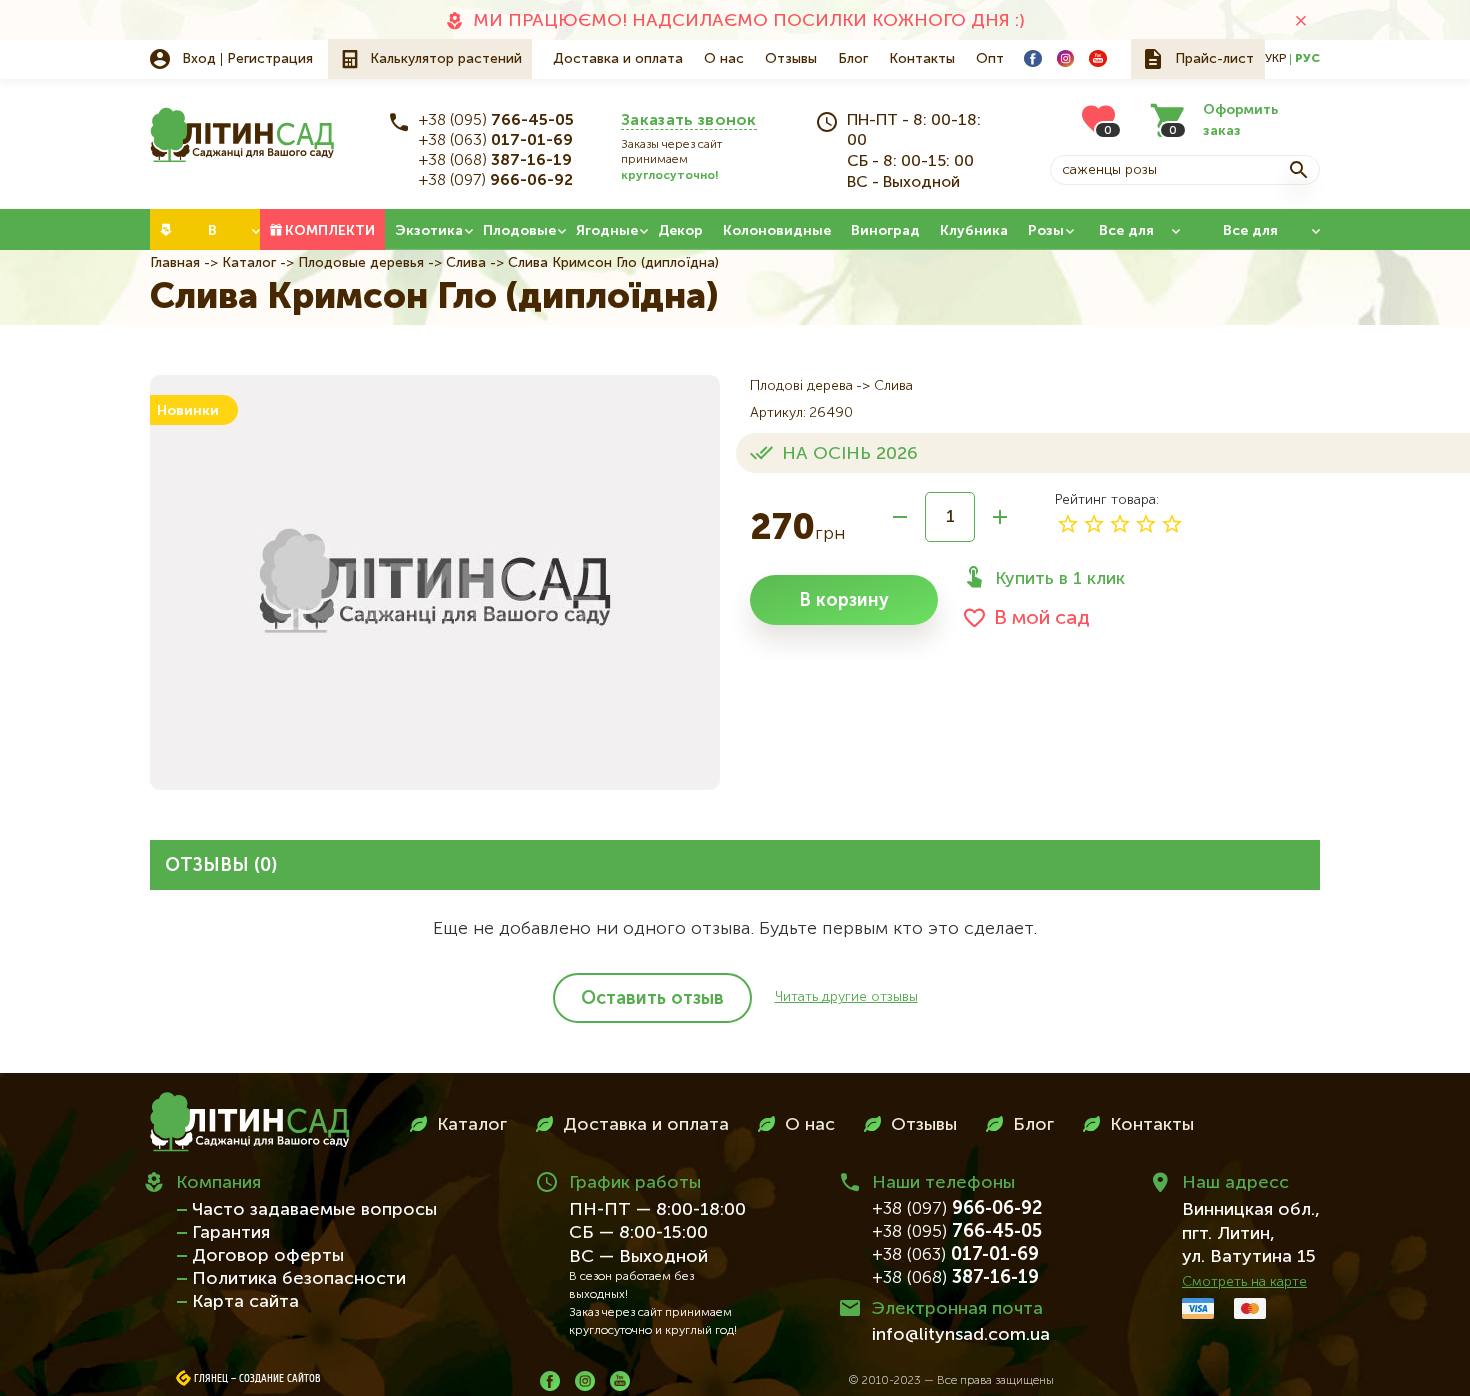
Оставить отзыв (652, 999)
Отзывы (791, 59)
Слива (466, 263)
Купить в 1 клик (1060, 579)
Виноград (885, 231)
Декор (680, 231)
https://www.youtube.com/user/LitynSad (1098, 59)
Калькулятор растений (446, 59)
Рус (1307, 59)
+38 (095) (496, 121)
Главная (175, 263)
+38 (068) (495, 161)
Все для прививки (1250, 237)
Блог (853, 59)
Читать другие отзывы (846, 997)
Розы (1046, 231)
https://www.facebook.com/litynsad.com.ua (1033, 59)
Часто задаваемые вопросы (314, 1210)
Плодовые (519, 231)
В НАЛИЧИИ (212, 237)
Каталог (249, 263)
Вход (199, 59)
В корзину (844, 601)
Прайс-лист (1214, 59)
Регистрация (270, 59)
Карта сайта (245, 1302)
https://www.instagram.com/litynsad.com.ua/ (1066, 59)
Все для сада (1126, 237)
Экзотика (429, 231)
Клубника (974, 231)
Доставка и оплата (618, 59)
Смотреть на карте (1244, 1282)
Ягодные (607, 231)
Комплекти (330, 231)
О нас (724, 59)
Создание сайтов (280, 1379)
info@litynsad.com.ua (961, 1335)
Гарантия (231, 1233)
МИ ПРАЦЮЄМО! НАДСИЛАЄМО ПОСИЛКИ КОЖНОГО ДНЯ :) (749, 21)
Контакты (922, 59)
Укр (1275, 59)
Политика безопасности (299, 1279)
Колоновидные (777, 231)
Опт (990, 59)
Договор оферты (268, 1256)
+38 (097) (496, 181)
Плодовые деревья (361, 263)
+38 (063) (496, 141)
